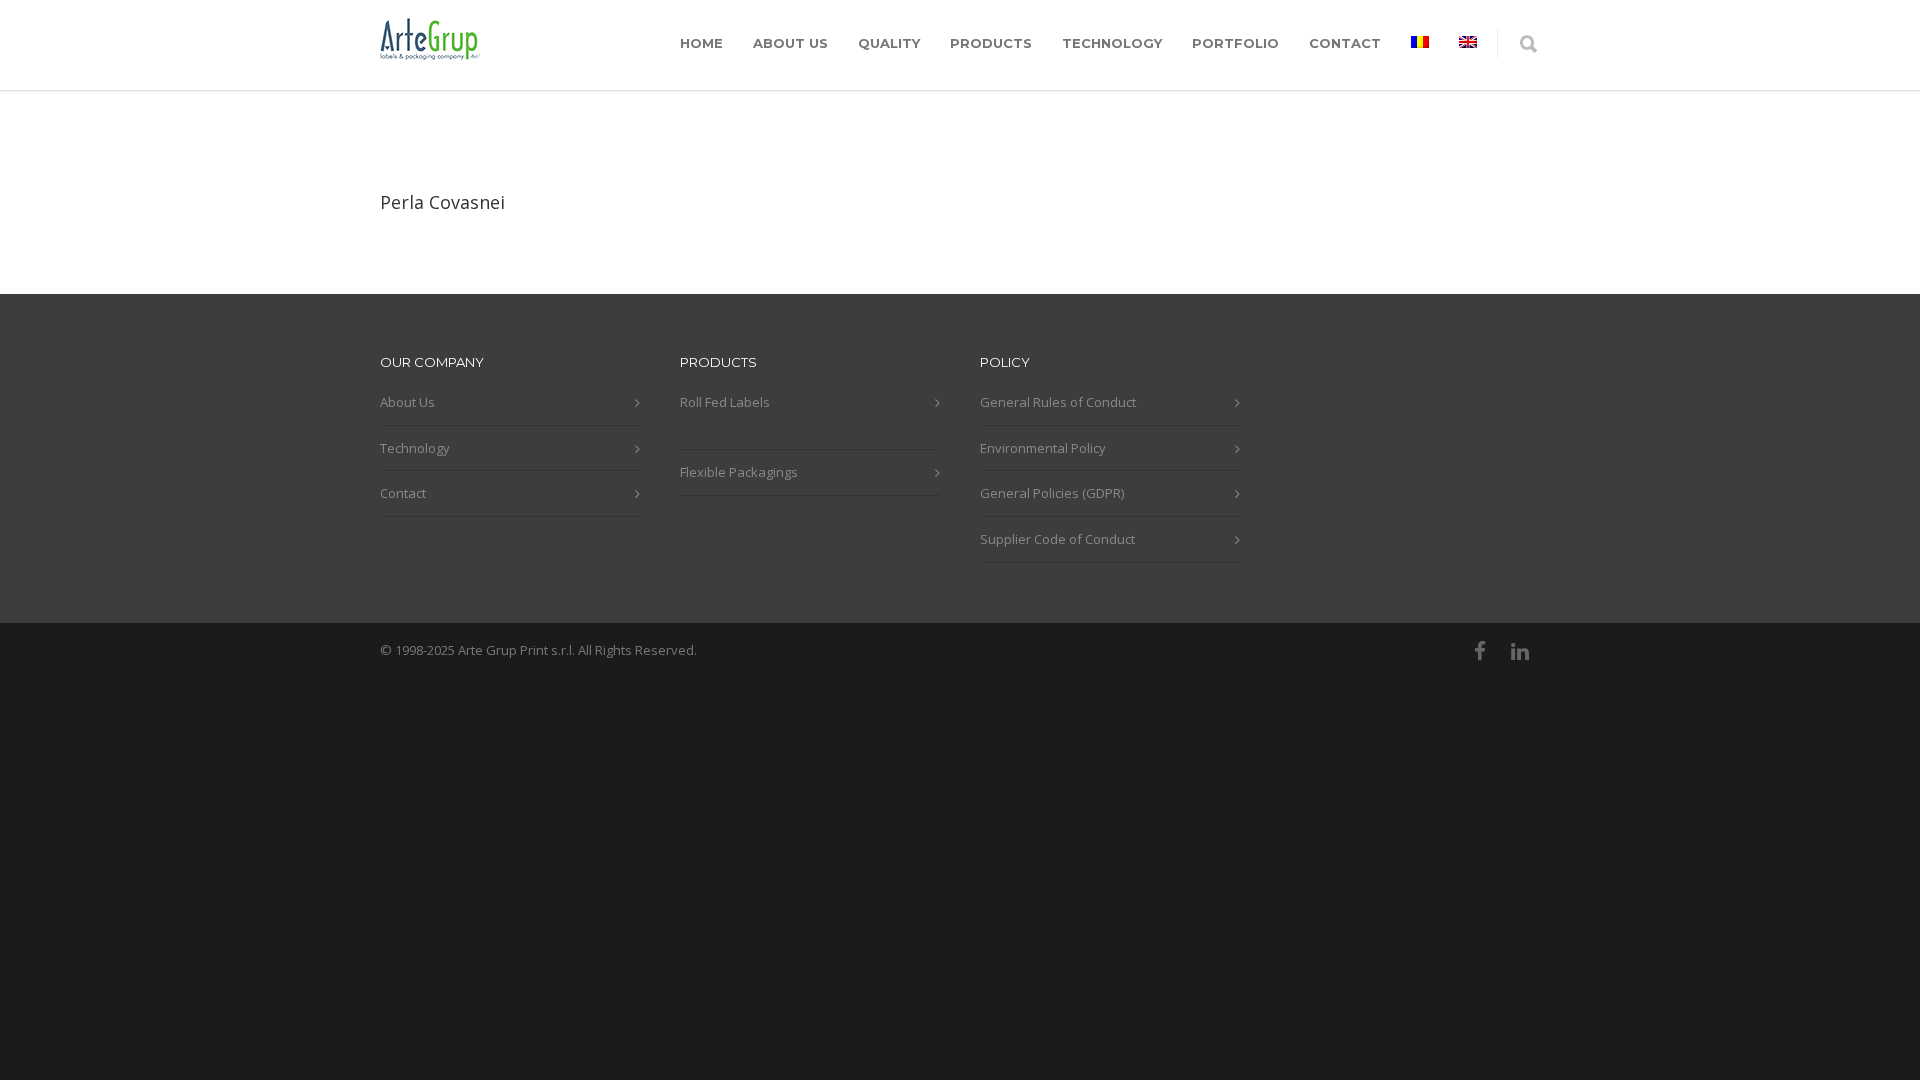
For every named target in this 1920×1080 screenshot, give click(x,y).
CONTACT (1345, 43)
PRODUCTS (991, 43)
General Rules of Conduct (1058, 402)
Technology (415, 448)
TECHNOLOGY (1112, 43)
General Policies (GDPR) (1052, 493)
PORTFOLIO (1235, 43)
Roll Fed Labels (725, 402)
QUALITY (889, 43)
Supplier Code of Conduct (1057, 539)
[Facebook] (1480, 651)
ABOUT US (790, 43)
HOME (701, 43)
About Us (407, 402)
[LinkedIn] (1520, 651)
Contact (403, 493)
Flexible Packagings (739, 472)
